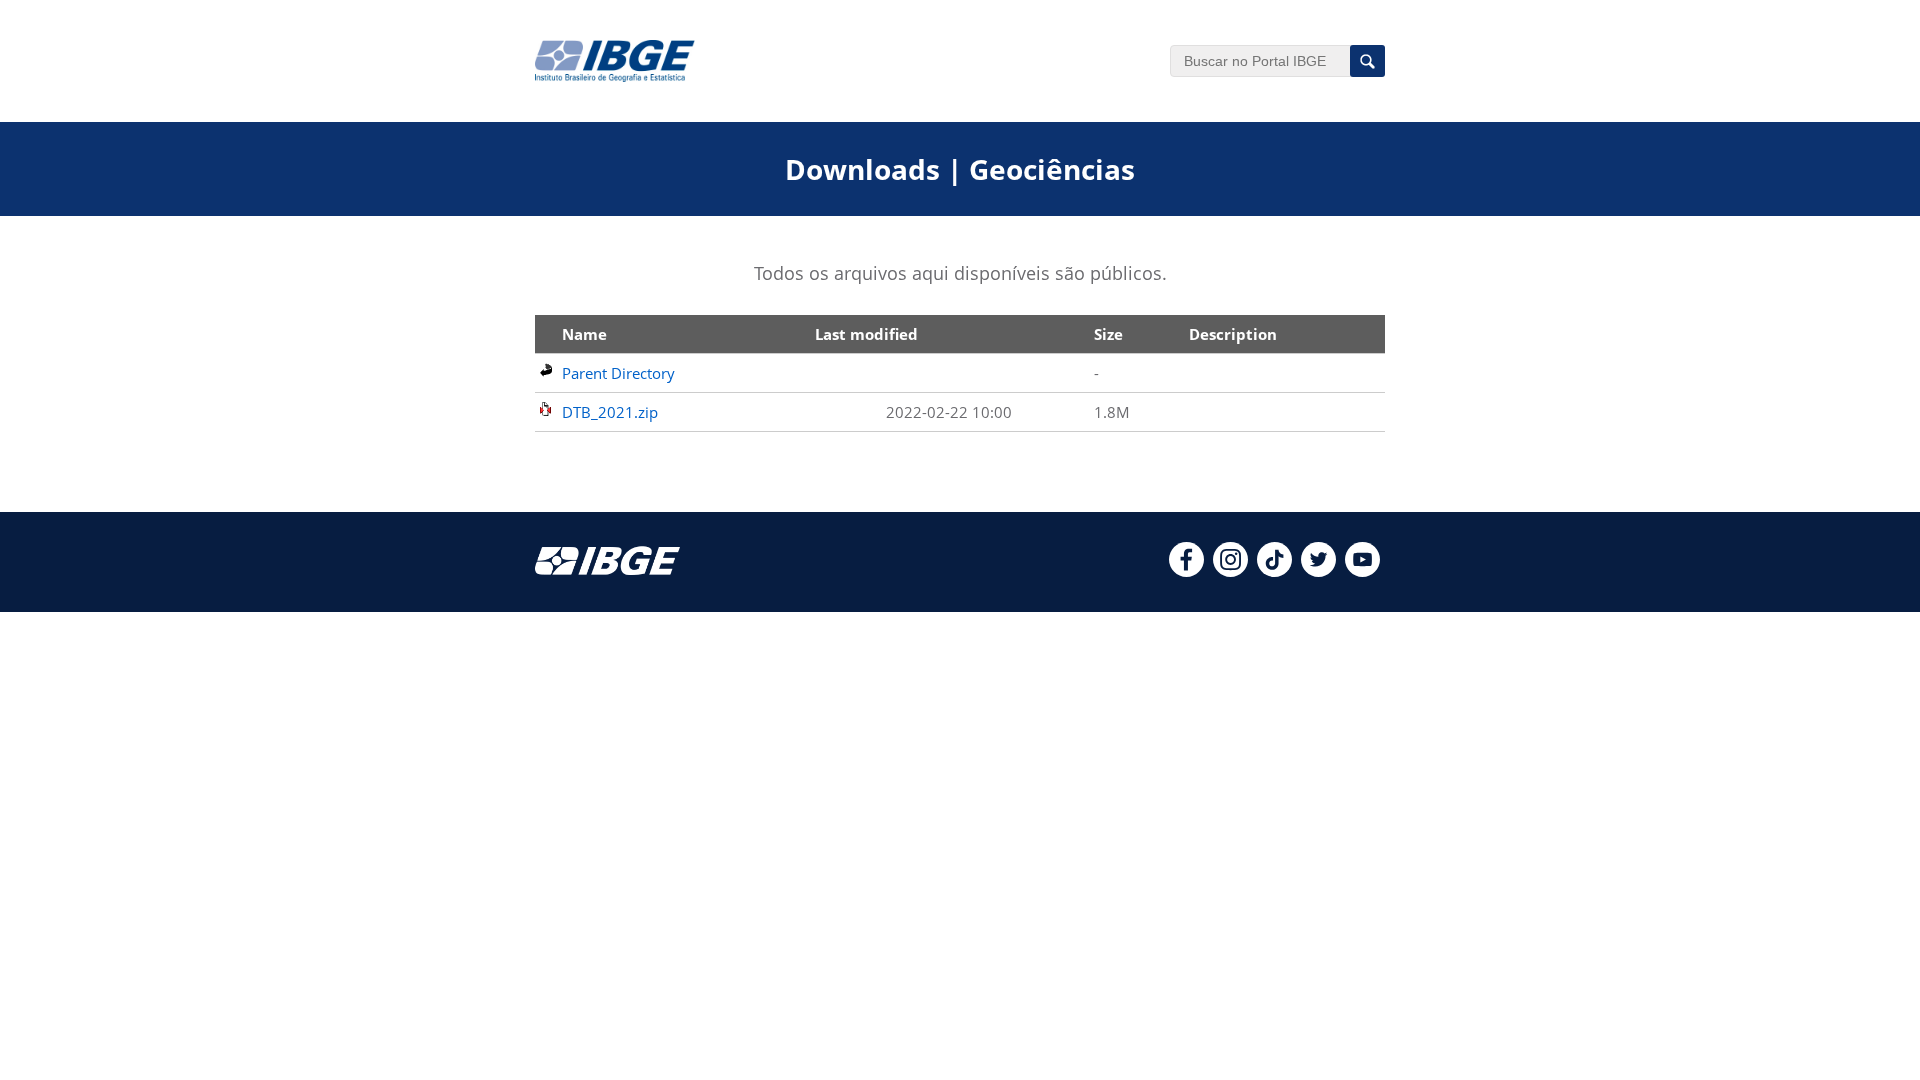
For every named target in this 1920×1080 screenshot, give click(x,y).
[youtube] (1362, 571)
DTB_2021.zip (610, 412)
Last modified (866, 334)
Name (584, 334)
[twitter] (1318, 571)
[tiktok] (1274, 571)
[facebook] (1186, 571)
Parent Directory (618, 373)
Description (1233, 334)
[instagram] (1230, 571)
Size (1108, 334)
